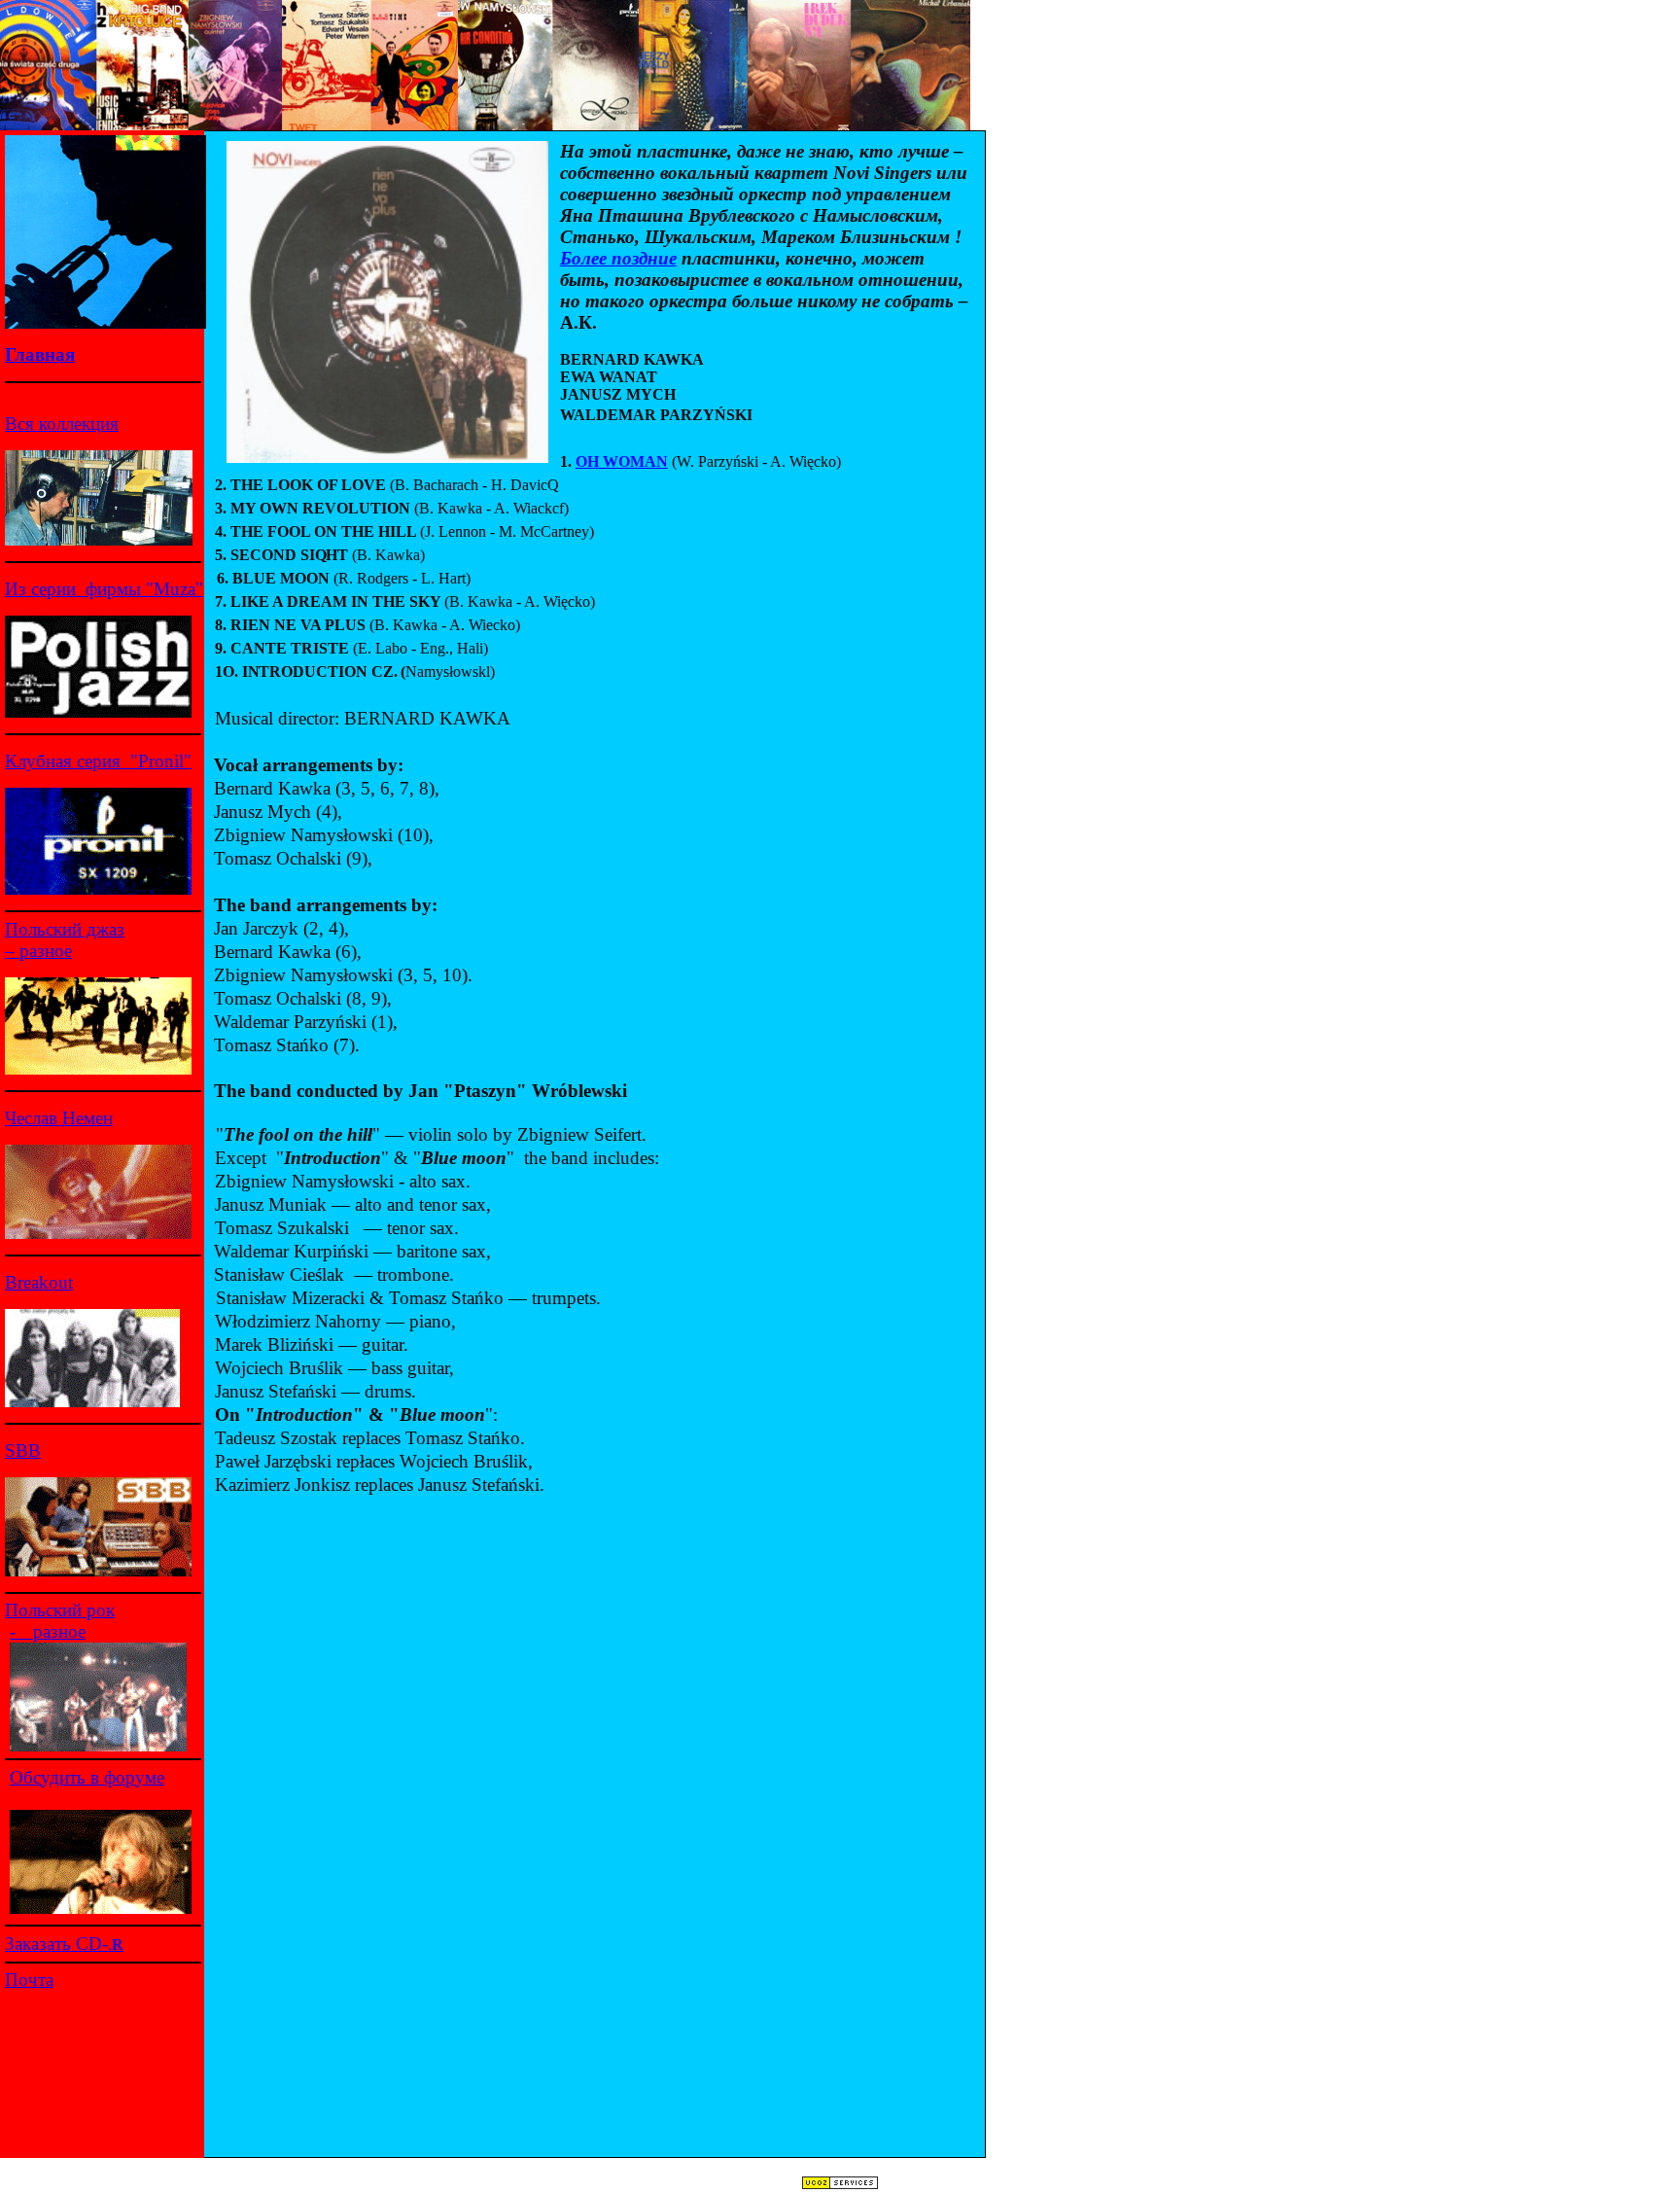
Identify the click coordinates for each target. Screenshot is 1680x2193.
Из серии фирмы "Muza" (104, 589)
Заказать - (64, 1944)
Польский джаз (65, 929)
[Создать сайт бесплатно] (840, 2185)
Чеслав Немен (59, 1118)
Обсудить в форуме (87, 1777)
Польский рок (60, 1610)
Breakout (39, 1282)
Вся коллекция (62, 424)
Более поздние (618, 258)
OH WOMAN (622, 461)
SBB (23, 1450)
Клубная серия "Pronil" (98, 761)
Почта (29, 1980)
